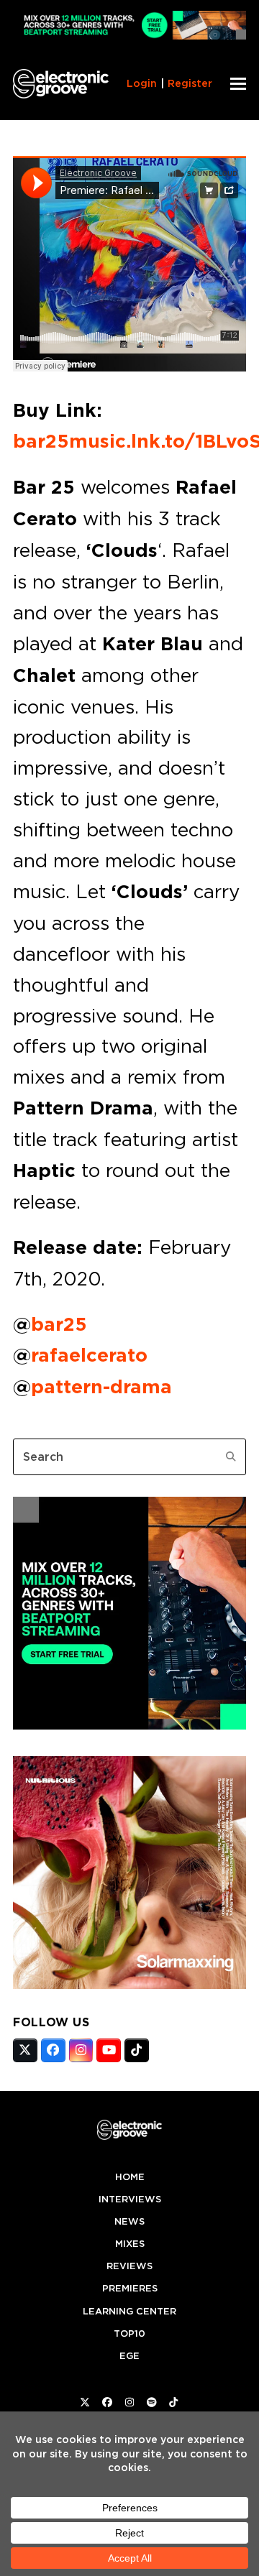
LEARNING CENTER (129, 2311)
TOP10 (129, 2333)
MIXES (130, 2244)
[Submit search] (231, 1456)
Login (142, 83)
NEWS (129, 2221)
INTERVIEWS (130, 2199)
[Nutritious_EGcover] (129, 1985)
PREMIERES (130, 2288)
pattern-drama (101, 1387)
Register (190, 83)
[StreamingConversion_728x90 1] (129, 36)
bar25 (59, 1324)
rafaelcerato (89, 1355)
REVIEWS (129, 2266)
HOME (130, 2177)
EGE (129, 2356)
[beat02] (129, 1725)
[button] (238, 84)
